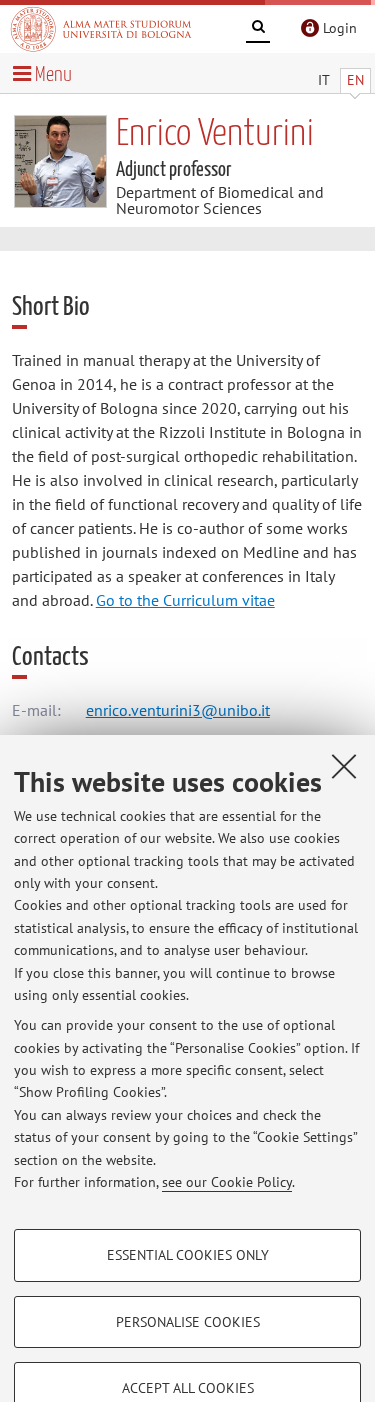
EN (355, 80)
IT (324, 80)
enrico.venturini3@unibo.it (178, 710)
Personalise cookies (188, 1322)
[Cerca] (258, 30)
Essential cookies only (188, 1255)
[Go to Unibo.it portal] (101, 29)
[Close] (344, 766)
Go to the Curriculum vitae (185, 600)
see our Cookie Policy (227, 1182)
